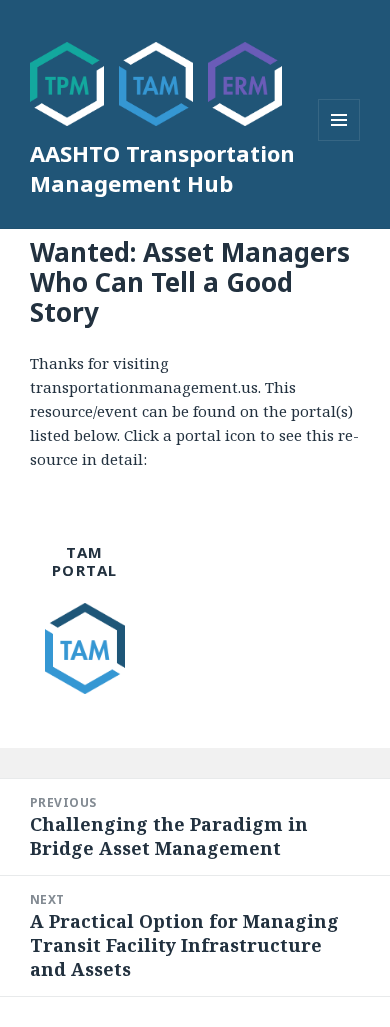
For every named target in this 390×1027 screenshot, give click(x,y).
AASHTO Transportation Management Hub (162, 168)
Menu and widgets (339, 140)
